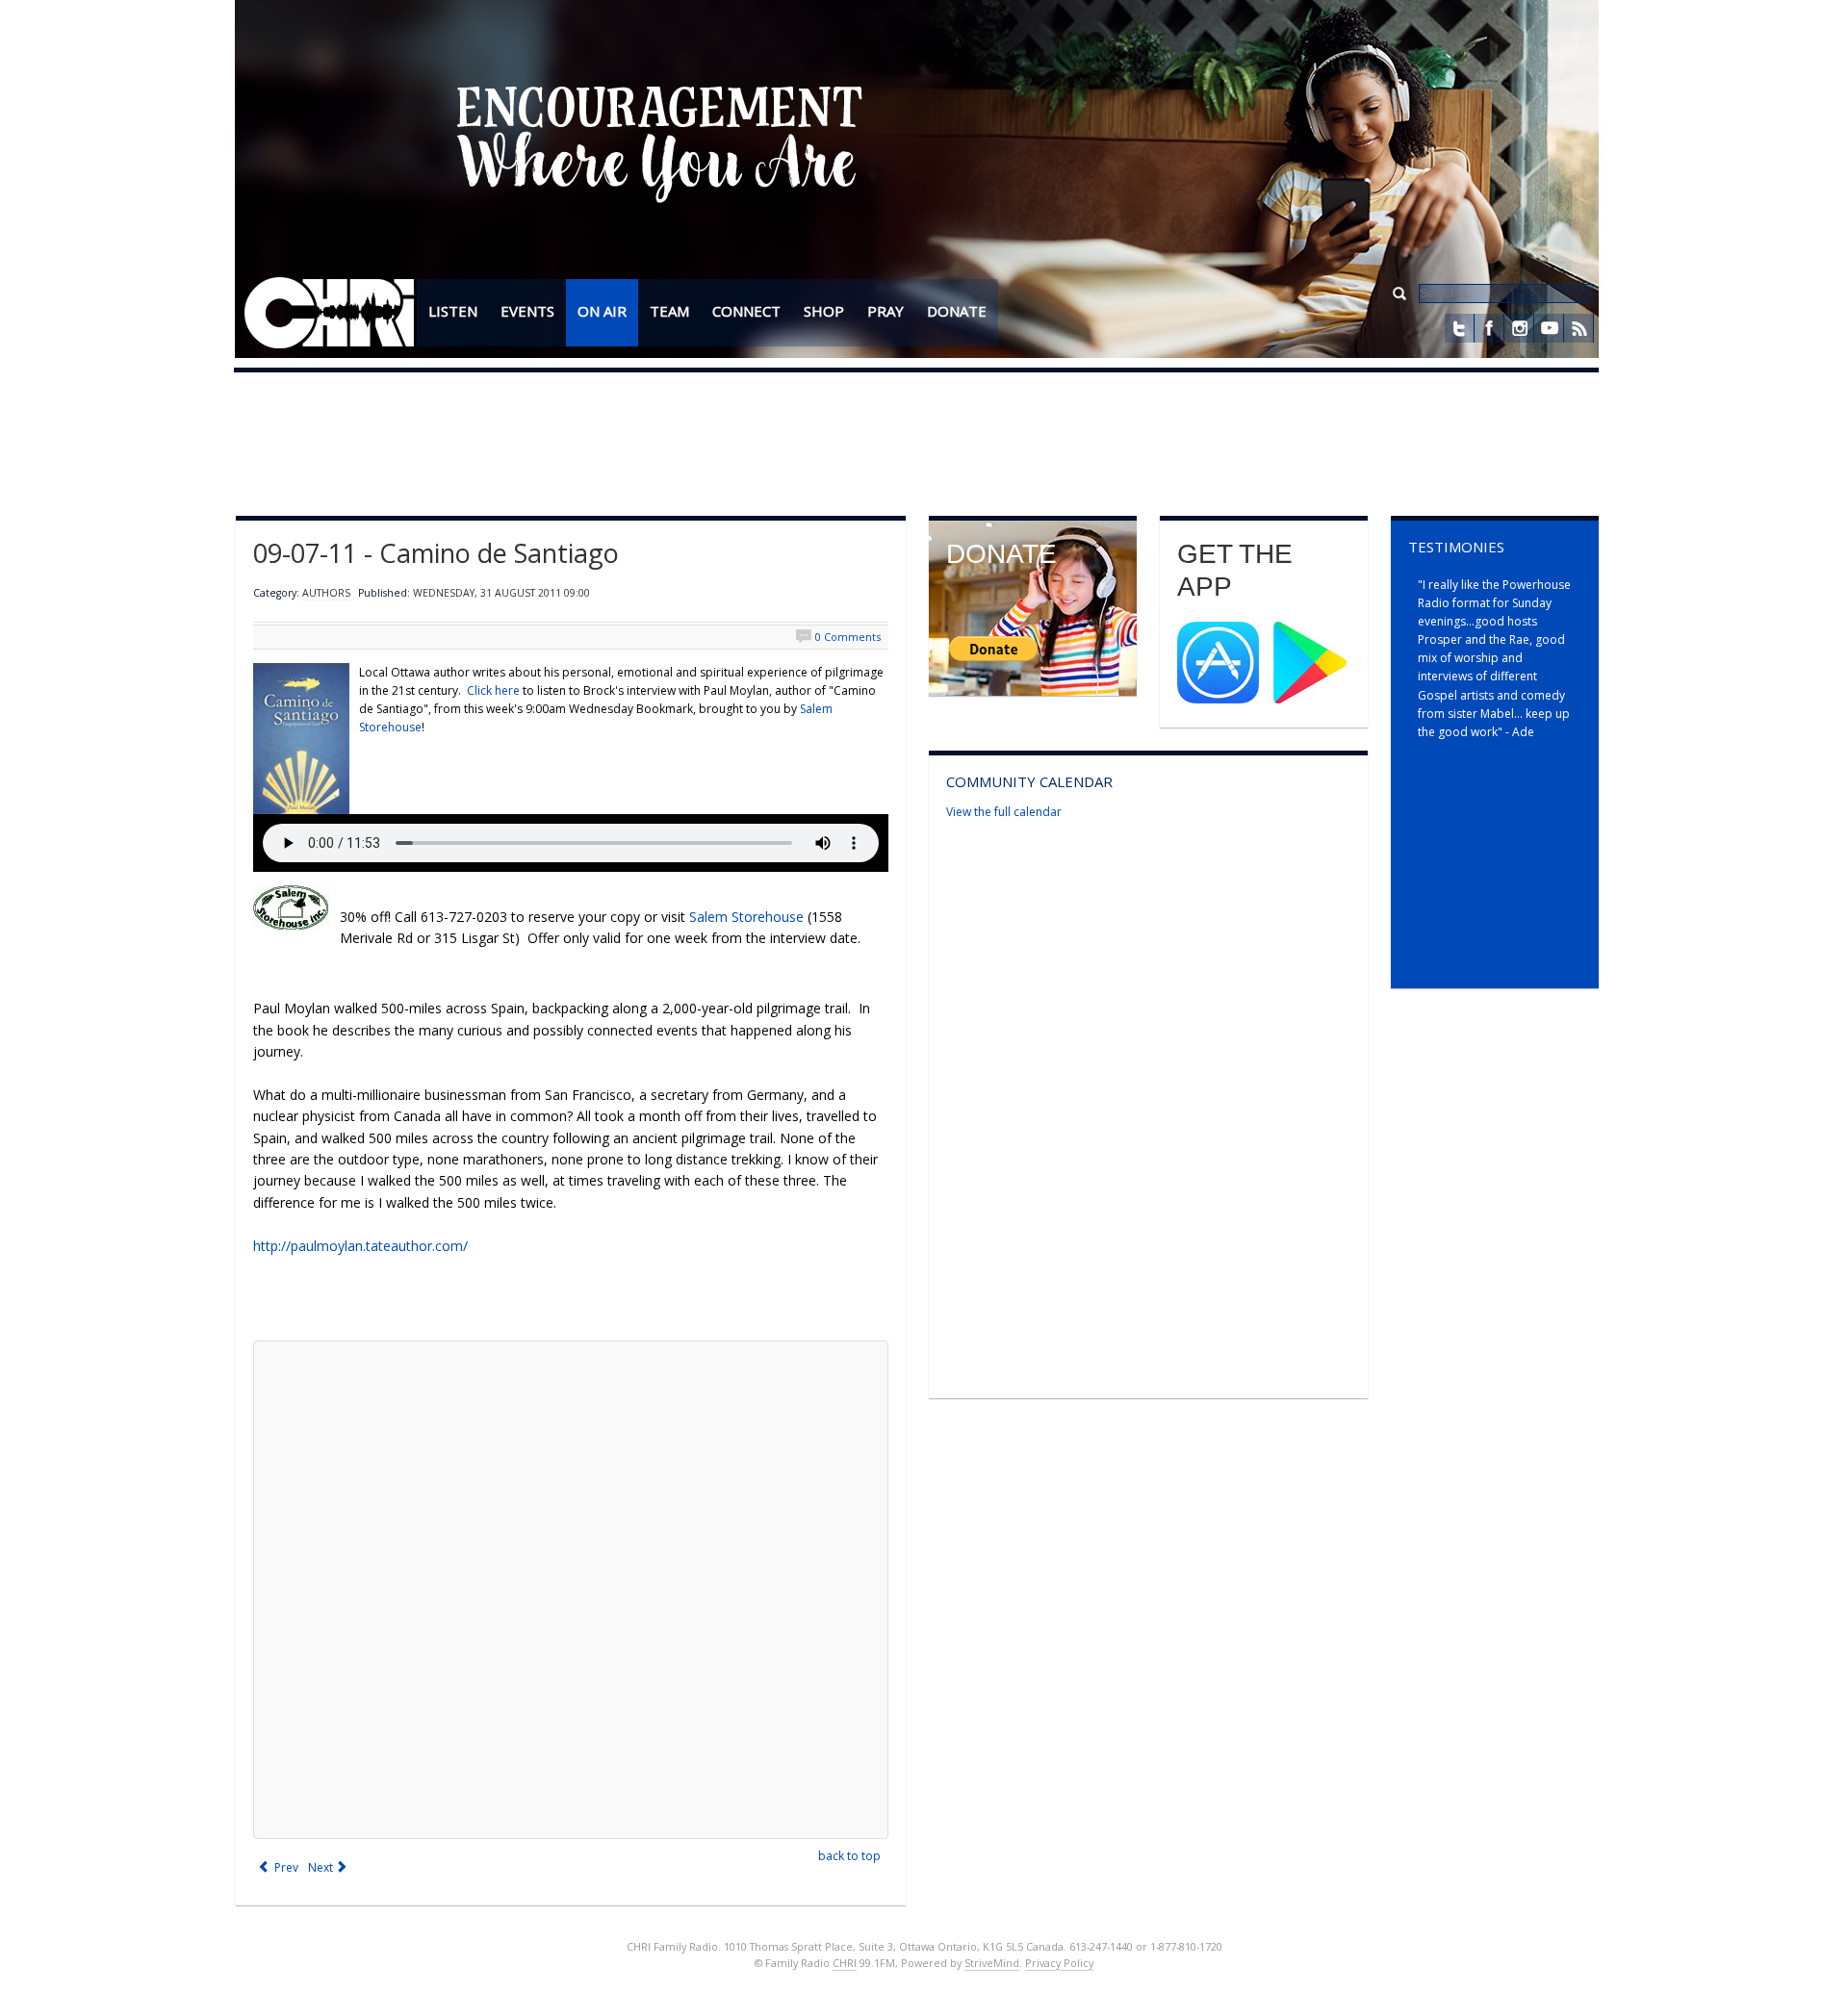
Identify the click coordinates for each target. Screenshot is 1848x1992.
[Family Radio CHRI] (330, 314)
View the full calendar (1004, 812)
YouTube (1549, 328)
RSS (1578, 328)
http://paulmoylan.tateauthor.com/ (360, 1246)
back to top (849, 1856)
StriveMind (992, 1963)
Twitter (1459, 328)
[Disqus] (571, 1590)
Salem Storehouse (746, 917)
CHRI (845, 1963)
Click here (493, 690)
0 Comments (848, 637)
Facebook (1489, 328)
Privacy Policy (1059, 1963)
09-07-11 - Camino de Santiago (436, 553)
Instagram (1519, 328)
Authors (326, 593)
